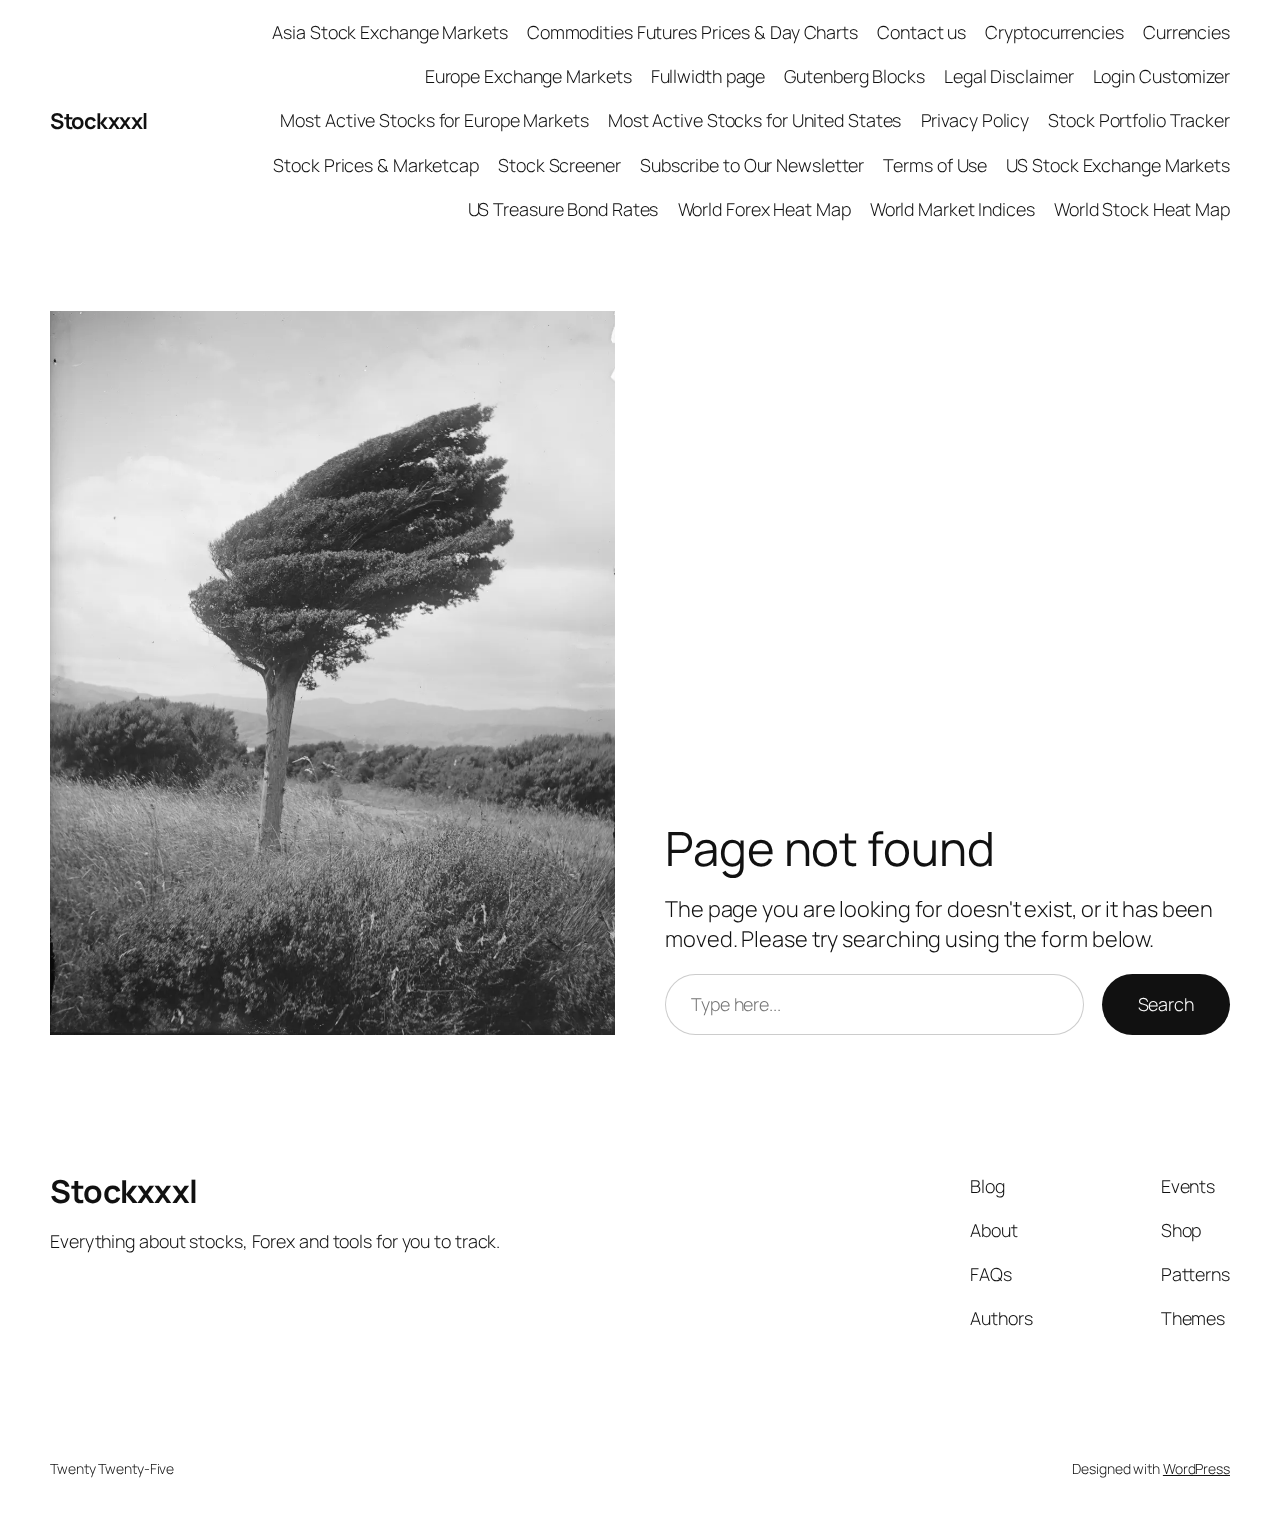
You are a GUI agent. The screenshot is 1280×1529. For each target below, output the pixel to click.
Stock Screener (559, 165)
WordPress (1196, 1468)
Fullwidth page (708, 76)
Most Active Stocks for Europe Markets (434, 120)
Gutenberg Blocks (854, 76)
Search (1166, 1004)
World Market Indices (952, 209)
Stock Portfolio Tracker (1139, 120)
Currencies (1186, 32)
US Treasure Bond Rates (563, 209)
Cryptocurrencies (1054, 32)
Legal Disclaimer (1008, 76)
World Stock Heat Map (1142, 209)
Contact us (921, 32)
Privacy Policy (975, 120)
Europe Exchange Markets (528, 76)
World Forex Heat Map (764, 209)
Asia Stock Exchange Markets (389, 32)
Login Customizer (1161, 76)
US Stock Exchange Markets (1118, 165)
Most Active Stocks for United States (754, 120)
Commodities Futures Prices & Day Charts (692, 32)
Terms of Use (935, 165)
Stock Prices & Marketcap (376, 165)
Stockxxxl (99, 121)
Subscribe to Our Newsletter (752, 165)
